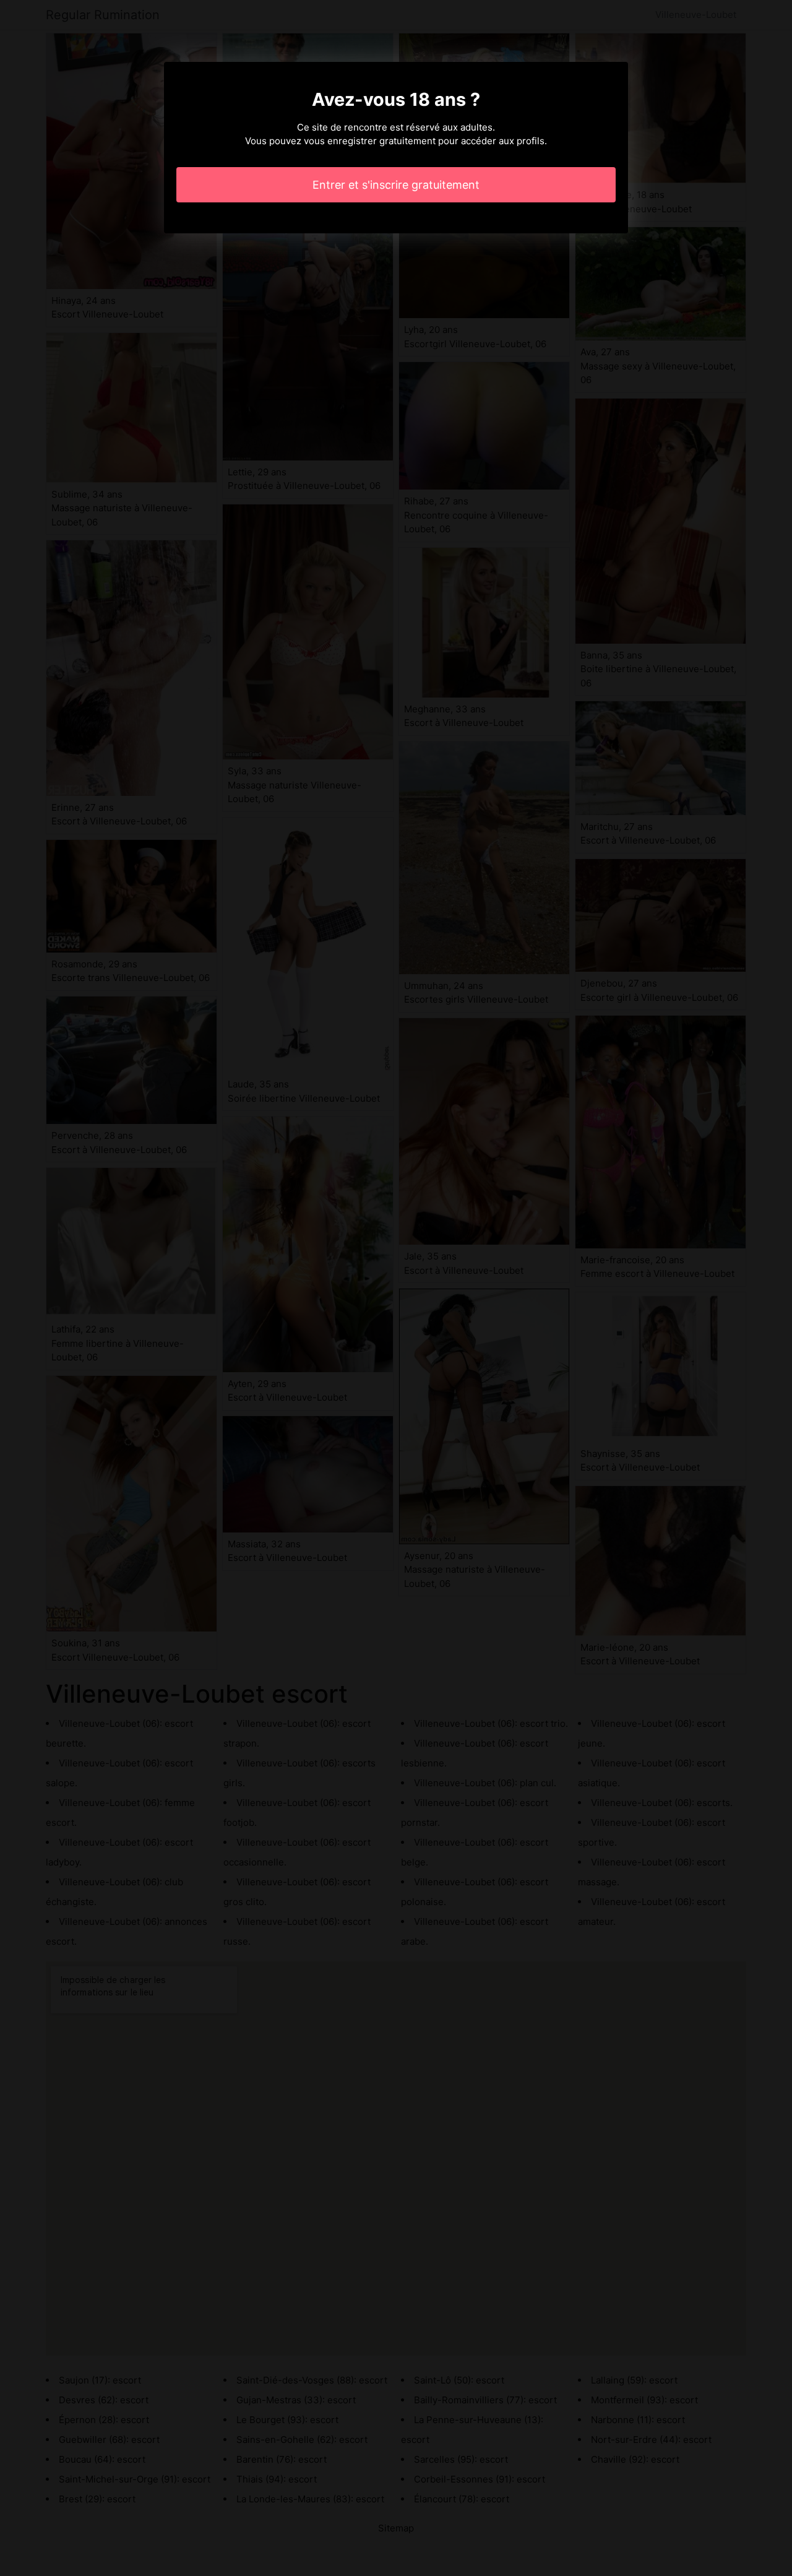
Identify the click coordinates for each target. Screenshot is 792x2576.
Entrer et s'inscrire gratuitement (396, 185)
